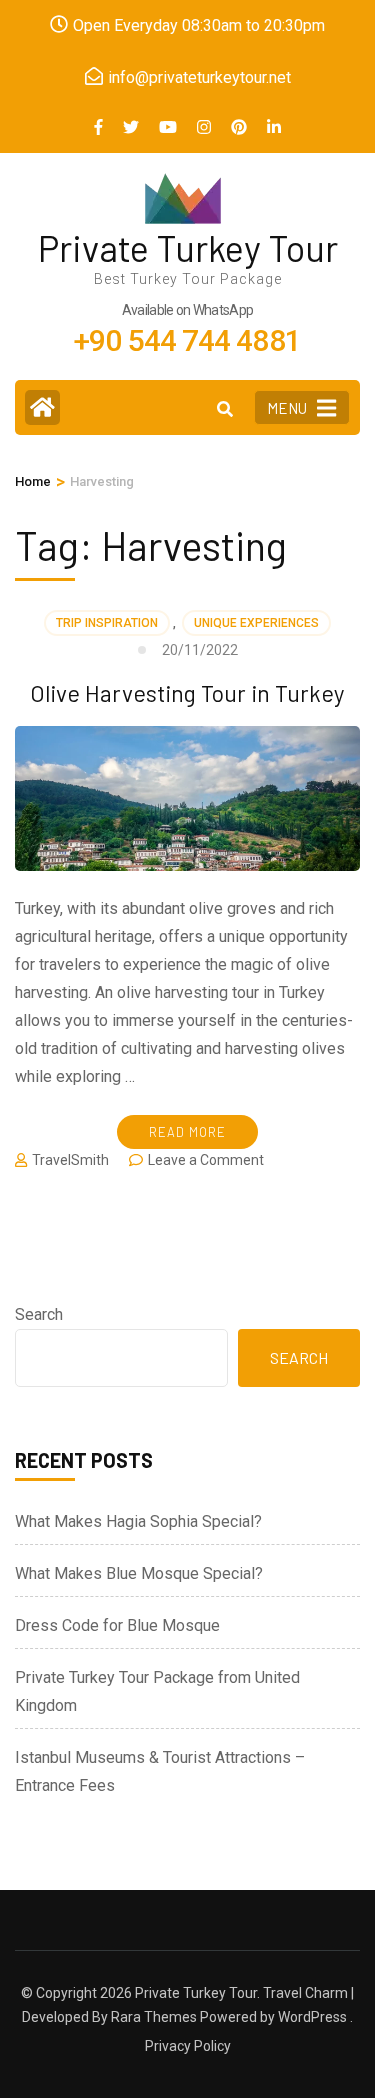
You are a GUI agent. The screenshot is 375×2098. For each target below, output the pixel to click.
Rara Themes (154, 2017)
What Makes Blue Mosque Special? (139, 1573)
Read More (187, 1132)
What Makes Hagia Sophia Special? (138, 1521)
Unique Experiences (256, 623)
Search (39, 1314)
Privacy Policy (188, 2046)
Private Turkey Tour (188, 247)
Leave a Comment (206, 1160)
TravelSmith (70, 1160)
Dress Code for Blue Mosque (117, 1625)
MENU (287, 408)
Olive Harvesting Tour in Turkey (187, 693)
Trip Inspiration (107, 623)
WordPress (312, 2017)
